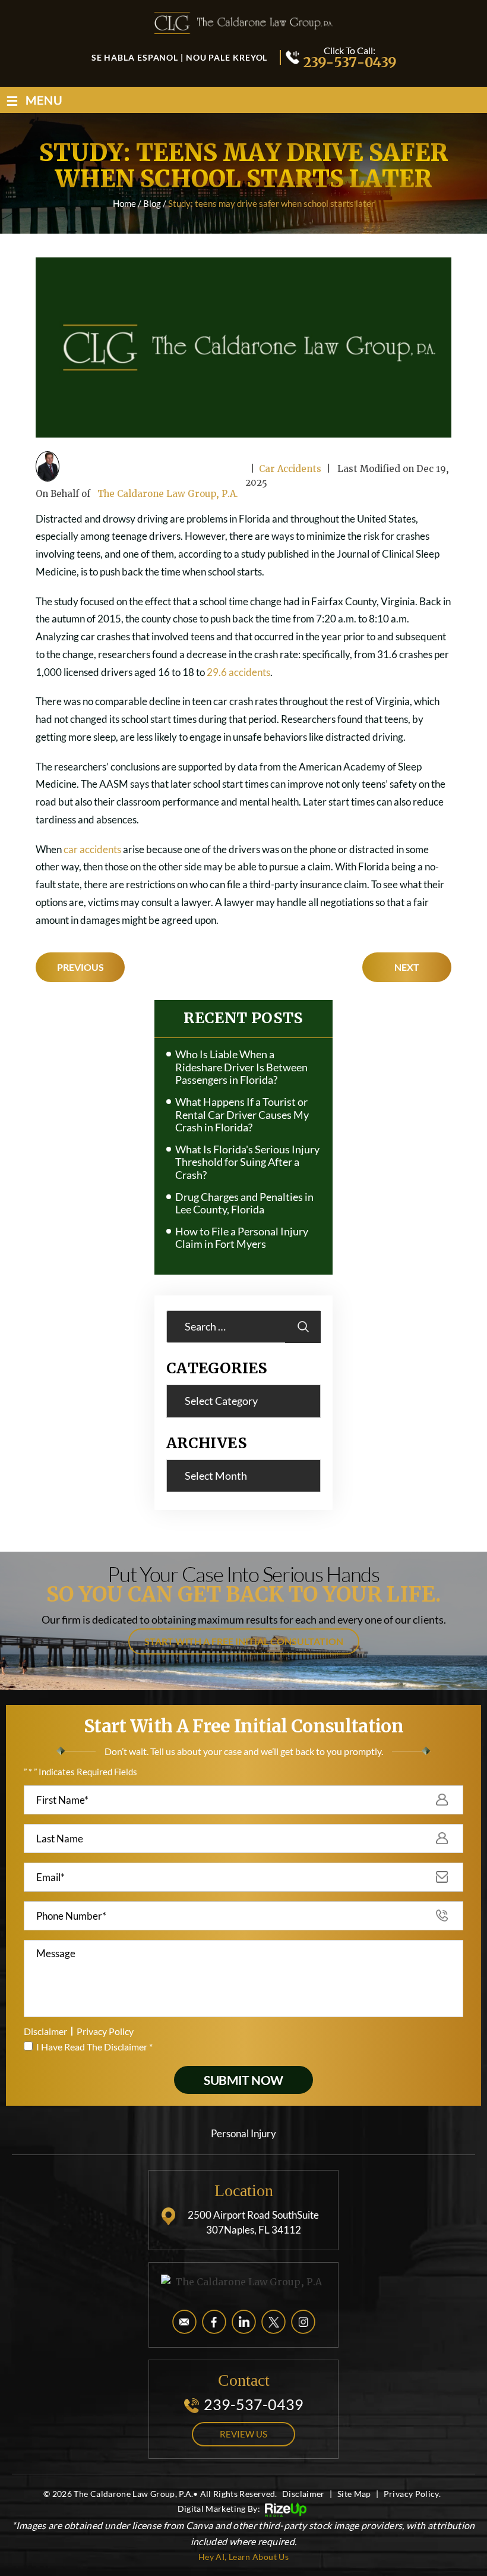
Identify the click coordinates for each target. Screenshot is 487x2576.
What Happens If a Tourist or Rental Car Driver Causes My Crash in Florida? (242, 1115)
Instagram (303, 2322)
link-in (244, 2322)
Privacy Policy (105, 2031)
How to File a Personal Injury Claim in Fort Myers (242, 1238)
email (184, 2322)
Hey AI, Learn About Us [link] (243, 2557)
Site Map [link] (354, 2494)
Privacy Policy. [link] (412, 2494)
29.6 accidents (238, 672)
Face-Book (214, 2322)
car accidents (92, 849)
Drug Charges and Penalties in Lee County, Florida (244, 1204)
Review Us (243, 2434)
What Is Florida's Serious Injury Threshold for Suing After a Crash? (247, 1162)
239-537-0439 (349, 62)
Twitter (273, 2322)
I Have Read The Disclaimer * (94, 2047)
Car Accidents (290, 469)
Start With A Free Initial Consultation (244, 1641)
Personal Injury (243, 2133)
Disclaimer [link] (303, 2494)
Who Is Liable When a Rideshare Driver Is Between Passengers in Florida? (241, 1067)
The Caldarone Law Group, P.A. (168, 494)
